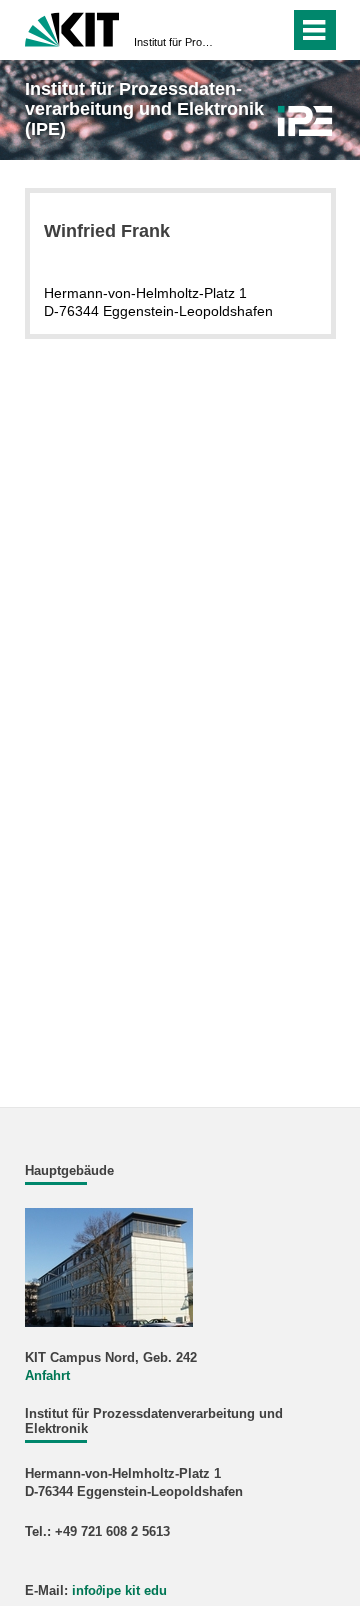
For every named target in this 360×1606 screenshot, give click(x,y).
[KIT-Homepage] (72, 27)
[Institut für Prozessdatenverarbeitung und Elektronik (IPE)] (304, 120)
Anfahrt (47, 1376)
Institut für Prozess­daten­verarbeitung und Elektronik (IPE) (174, 42)
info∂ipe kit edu (119, 1591)
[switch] (238, 30)
